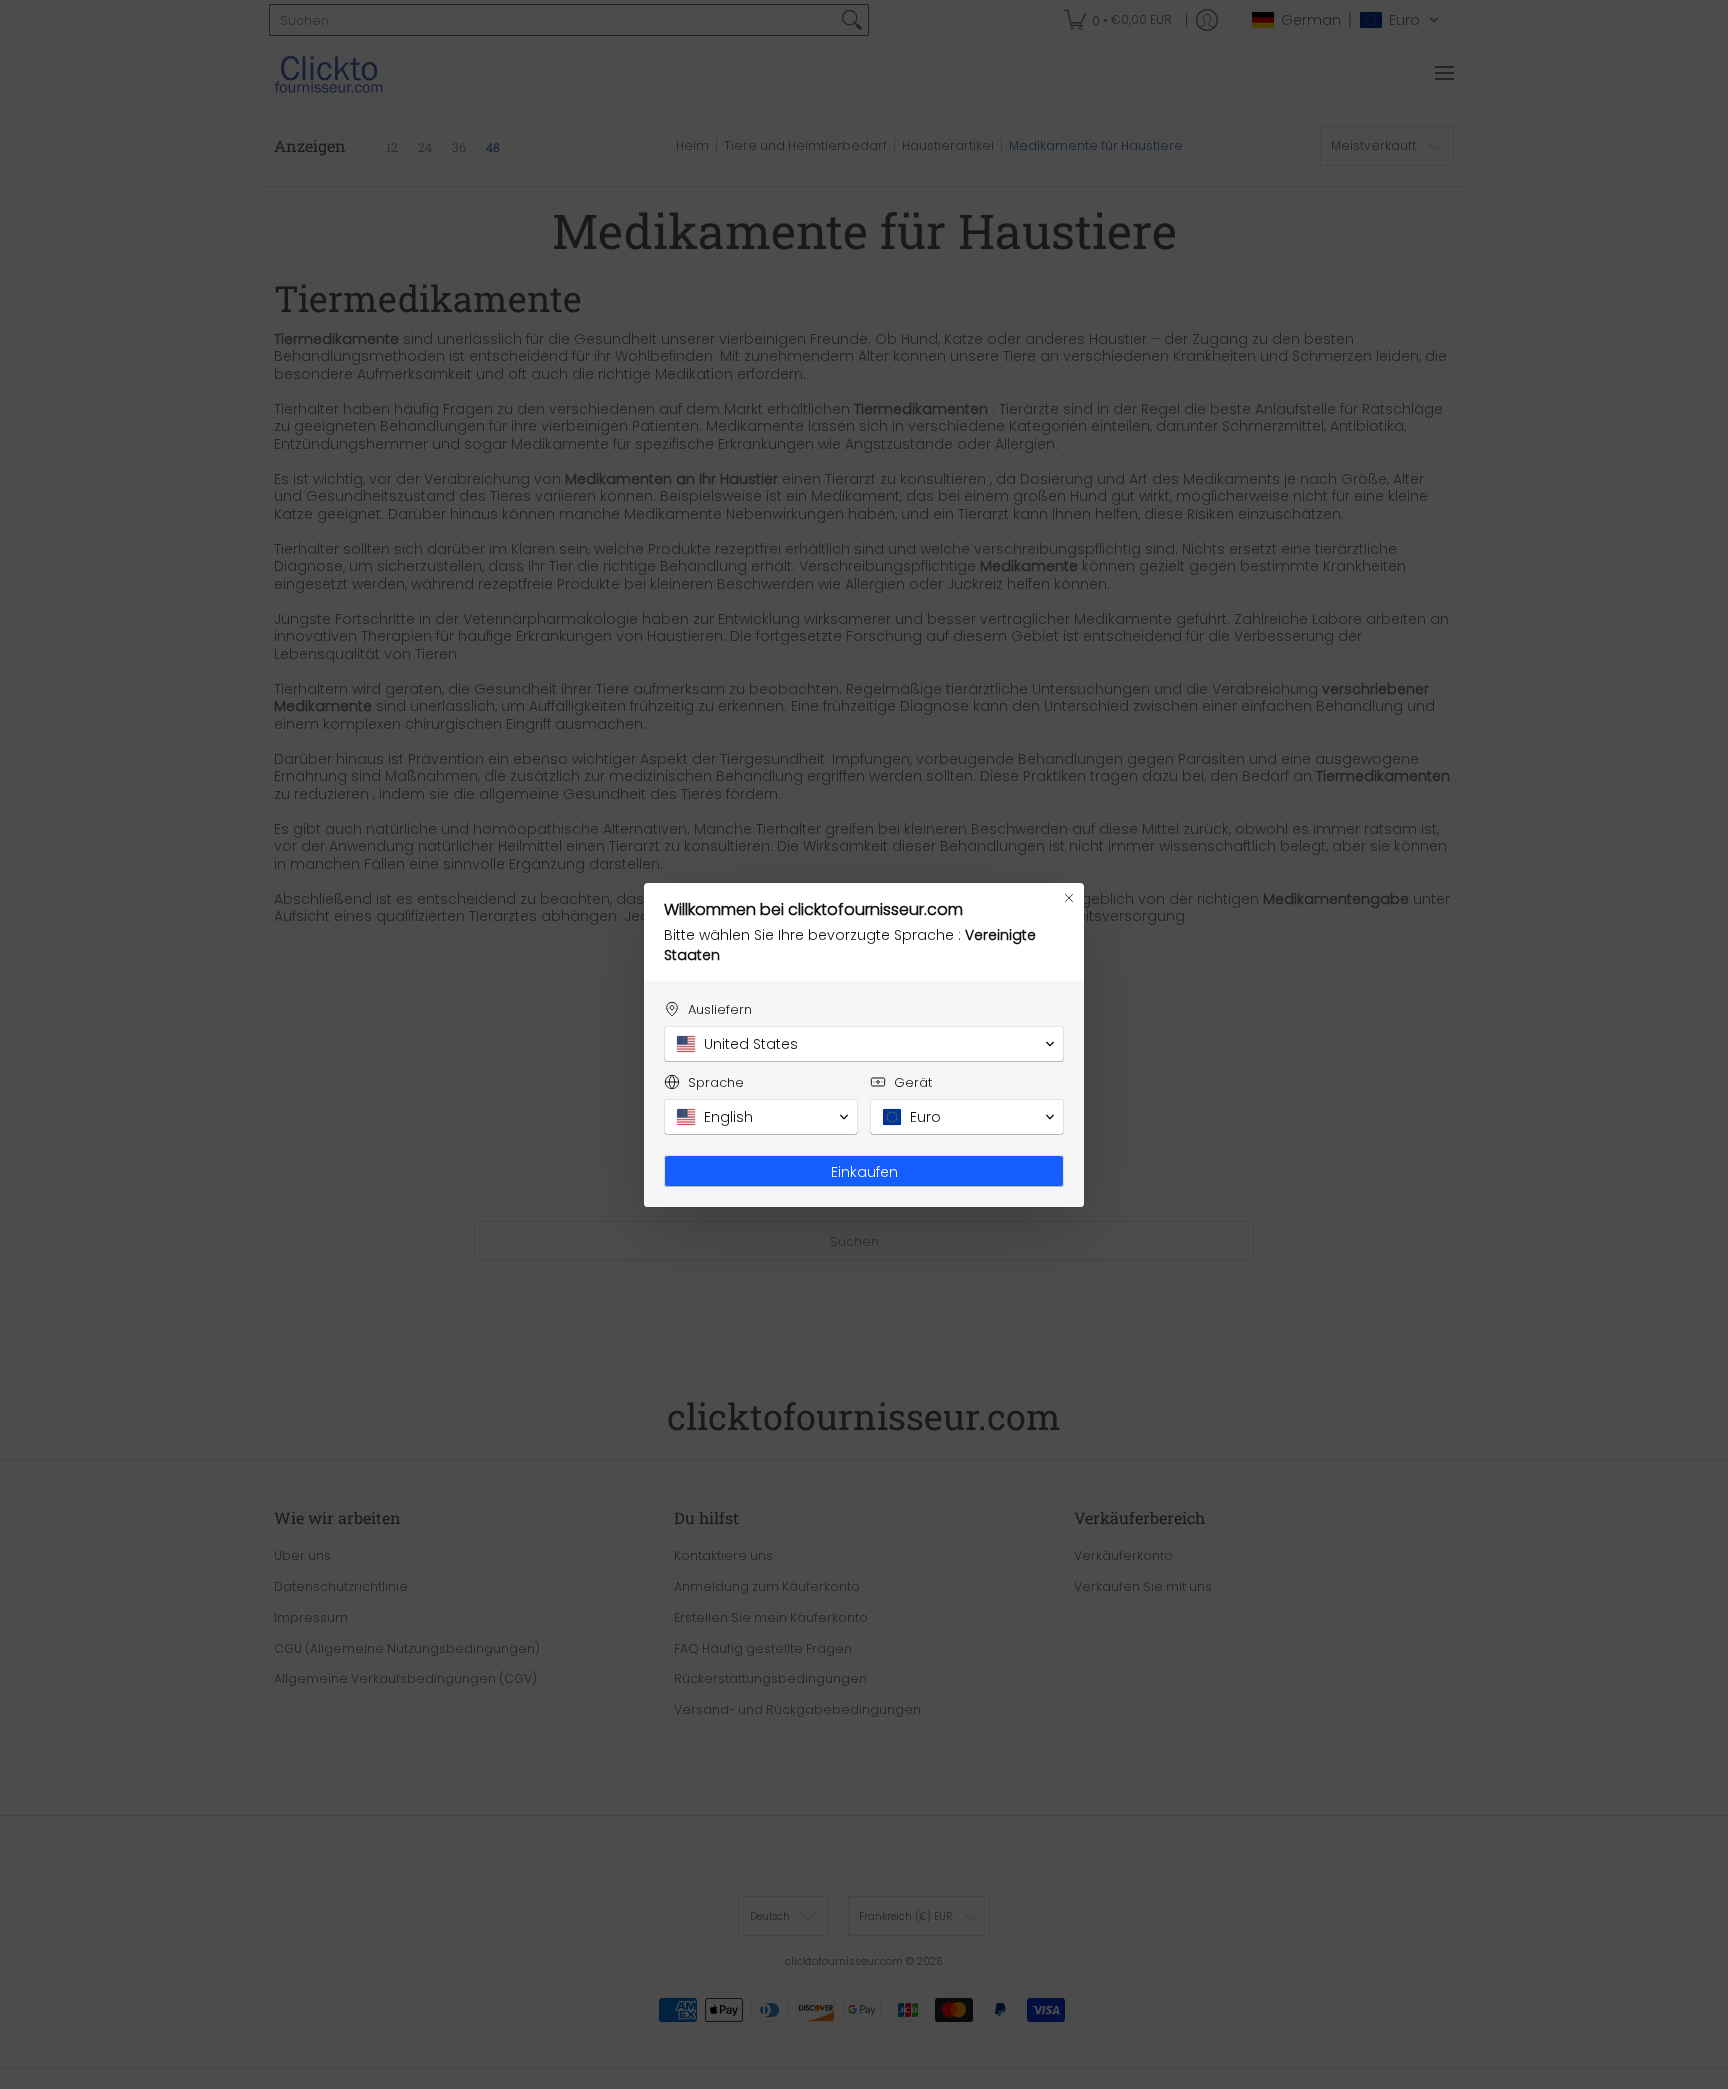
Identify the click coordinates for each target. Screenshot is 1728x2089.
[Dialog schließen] (1069, 898)
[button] (864, 1044)
